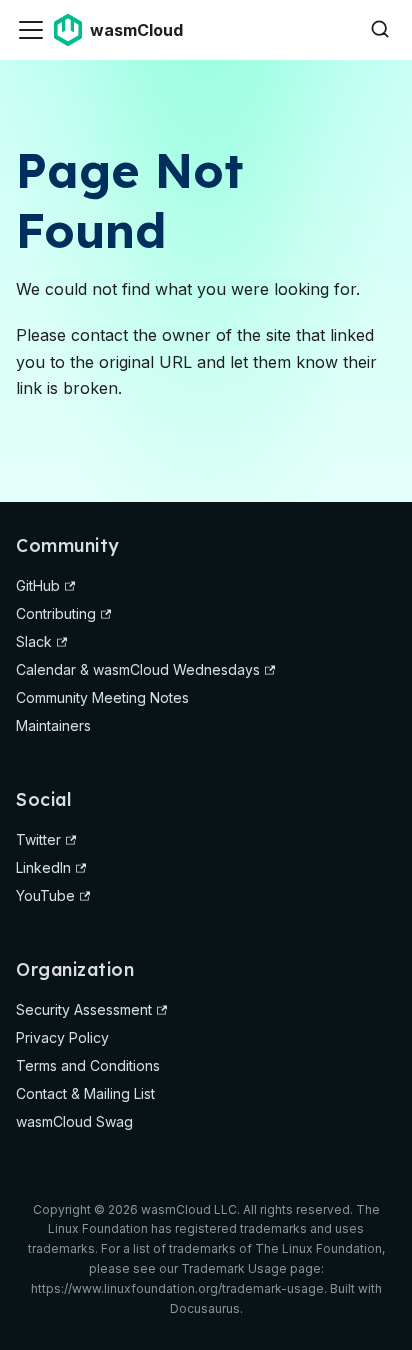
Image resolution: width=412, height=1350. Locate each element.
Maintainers (53, 725)
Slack (34, 641)
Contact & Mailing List (85, 1093)
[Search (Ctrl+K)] (380, 30)
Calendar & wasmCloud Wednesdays (138, 669)
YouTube (45, 895)
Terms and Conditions (88, 1065)
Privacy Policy (62, 1037)
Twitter (38, 839)
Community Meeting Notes (102, 697)
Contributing (56, 613)
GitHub (38, 585)
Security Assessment (84, 1009)
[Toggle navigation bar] (31, 30)
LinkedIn (43, 867)
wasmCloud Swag (74, 1121)
